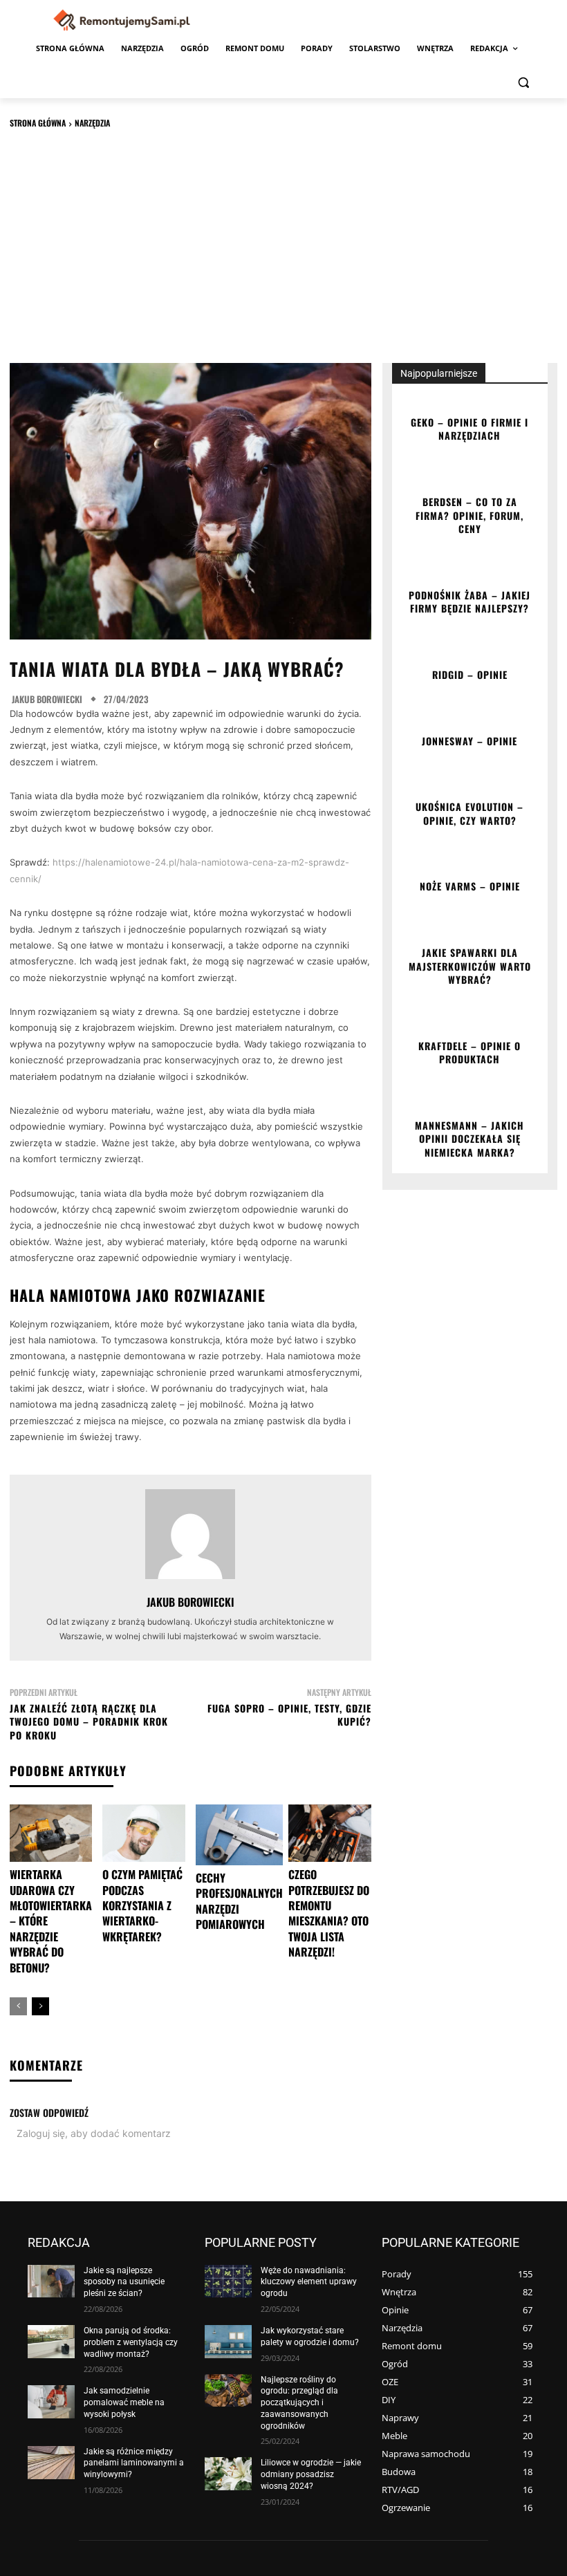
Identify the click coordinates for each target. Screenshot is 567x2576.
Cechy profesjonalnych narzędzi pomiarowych (239, 1901)
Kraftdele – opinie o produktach (470, 1053)
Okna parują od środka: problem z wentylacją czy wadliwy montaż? (131, 2342)
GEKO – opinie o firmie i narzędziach (470, 429)
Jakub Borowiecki (47, 699)
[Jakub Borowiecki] (190, 1534)
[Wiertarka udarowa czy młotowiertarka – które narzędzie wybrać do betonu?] (51, 1833)
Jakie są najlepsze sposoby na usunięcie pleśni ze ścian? (124, 2282)
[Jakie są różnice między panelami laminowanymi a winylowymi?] (51, 2463)
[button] (523, 82)
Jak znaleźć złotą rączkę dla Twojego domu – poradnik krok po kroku (89, 1721)
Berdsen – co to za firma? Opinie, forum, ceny (470, 515)
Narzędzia (92, 123)
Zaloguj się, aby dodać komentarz (94, 2133)
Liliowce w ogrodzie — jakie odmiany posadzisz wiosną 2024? (311, 2474)
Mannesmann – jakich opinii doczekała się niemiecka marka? (470, 1139)
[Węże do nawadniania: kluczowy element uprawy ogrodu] (228, 2281)
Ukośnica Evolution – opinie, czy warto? (470, 813)
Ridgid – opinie (470, 674)
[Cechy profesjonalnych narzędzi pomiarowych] (239, 1835)
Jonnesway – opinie (470, 741)
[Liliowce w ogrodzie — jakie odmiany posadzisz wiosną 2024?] (228, 2474)
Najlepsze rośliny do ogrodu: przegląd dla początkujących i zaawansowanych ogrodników (299, 2403)
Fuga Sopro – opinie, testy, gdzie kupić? (289, 1715)
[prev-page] (18, 2006)
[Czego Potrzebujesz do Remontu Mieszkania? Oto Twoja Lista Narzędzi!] (329, 1833)
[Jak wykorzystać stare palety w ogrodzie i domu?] (228, 2342)
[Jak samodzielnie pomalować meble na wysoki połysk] (51, 2402)
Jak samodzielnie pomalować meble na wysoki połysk (124, 2402)
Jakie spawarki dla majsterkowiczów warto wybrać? (470, 966)
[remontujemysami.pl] (122, 20)
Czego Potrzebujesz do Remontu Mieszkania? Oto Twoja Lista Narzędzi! (329, 1913)
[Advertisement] (283, 245)
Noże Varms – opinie (470, 886)
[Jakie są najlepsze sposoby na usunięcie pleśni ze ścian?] (51, 2281)
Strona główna (38, 123)
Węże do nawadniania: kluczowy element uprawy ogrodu (309, 2282)
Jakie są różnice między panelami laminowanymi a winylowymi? (134, 2463)
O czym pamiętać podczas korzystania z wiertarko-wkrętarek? (142, 1905)
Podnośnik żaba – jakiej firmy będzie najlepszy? (470, 602)
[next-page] (40, 2006)
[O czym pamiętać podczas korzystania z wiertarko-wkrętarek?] (143, 1833)
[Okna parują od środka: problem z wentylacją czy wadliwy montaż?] (51, 2342)
